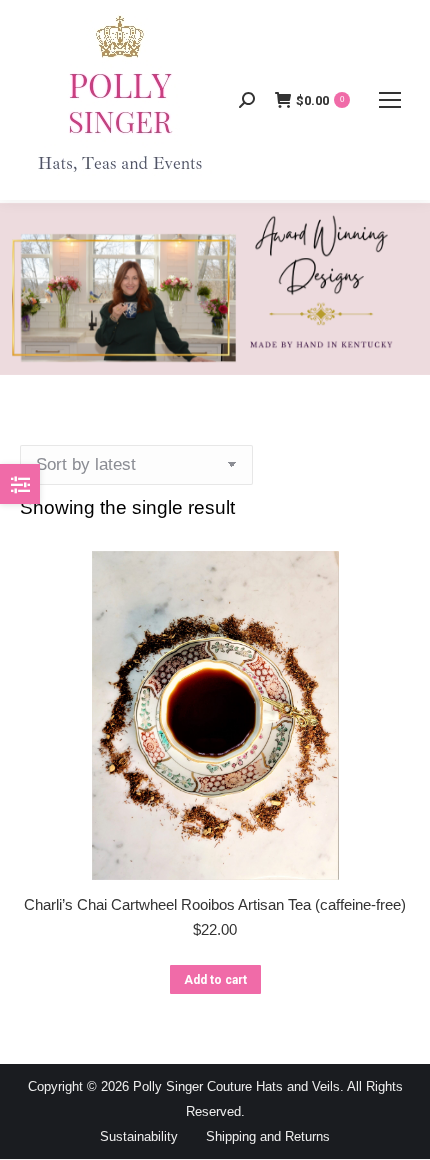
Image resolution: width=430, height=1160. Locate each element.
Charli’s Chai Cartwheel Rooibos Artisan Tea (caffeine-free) (215, 904)
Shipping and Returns (268, 1136)
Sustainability (139, 1136)
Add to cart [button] (215, 980)
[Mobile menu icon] (390, 100)
